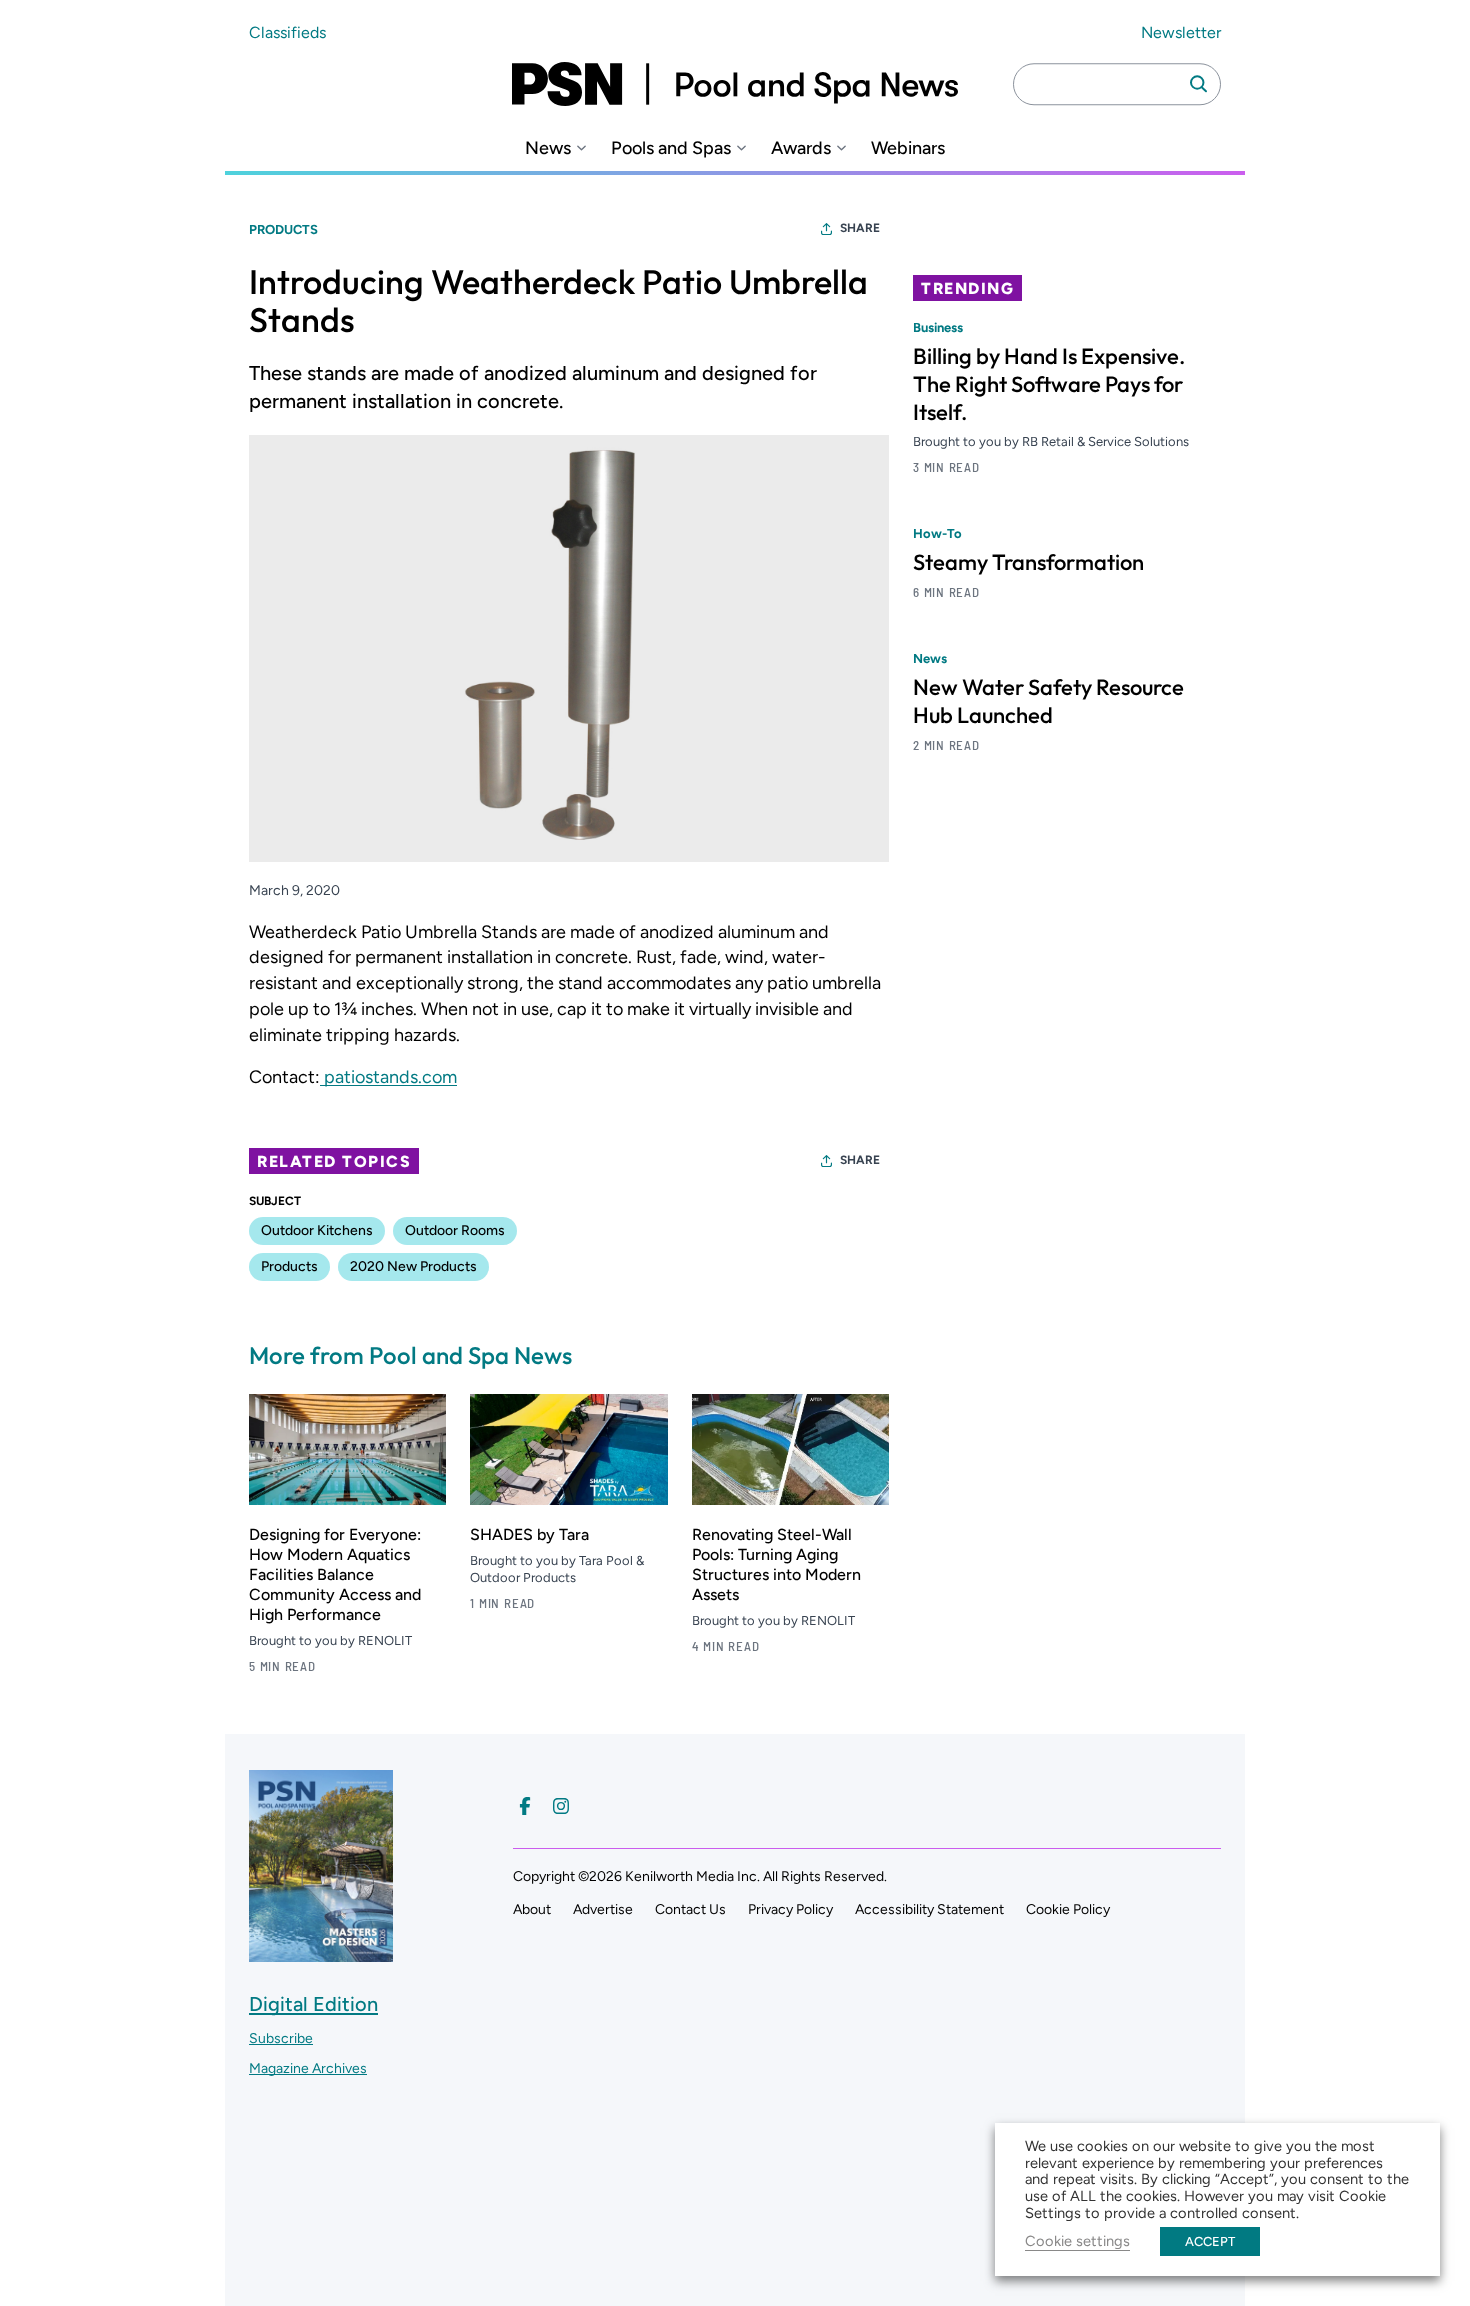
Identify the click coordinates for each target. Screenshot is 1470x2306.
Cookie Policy (1068, 1909)
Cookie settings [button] (1077, 2241)
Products (283, 229)
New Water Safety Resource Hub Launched (1048, 701)
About (532, 1909)
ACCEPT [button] (1210, 2241)
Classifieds (287, 32)
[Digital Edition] (321, 1952)
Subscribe (281, 2038)
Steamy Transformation (1028, 562)
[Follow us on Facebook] (525, 1806)
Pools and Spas (671, 148)
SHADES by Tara (529, 1534)
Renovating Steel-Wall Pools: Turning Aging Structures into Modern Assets (776, 1564)
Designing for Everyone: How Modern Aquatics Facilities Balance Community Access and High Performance (335, 1574)
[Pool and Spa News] (735, 84)
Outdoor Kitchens (317, 1230)
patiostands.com (388, 1077)
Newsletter (1181, 32)
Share (860, 228)
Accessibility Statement (929, 1909)
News (548, 148)
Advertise (603, 1909)
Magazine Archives (308, 2068)
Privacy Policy (790, 1909)
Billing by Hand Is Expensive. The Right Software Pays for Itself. (1049, 384)
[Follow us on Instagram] (561, 1806)
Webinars (908, 148)
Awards (801, 148)
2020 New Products (413, 1266)
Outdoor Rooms (455, 1230)
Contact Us (690, 1909)
